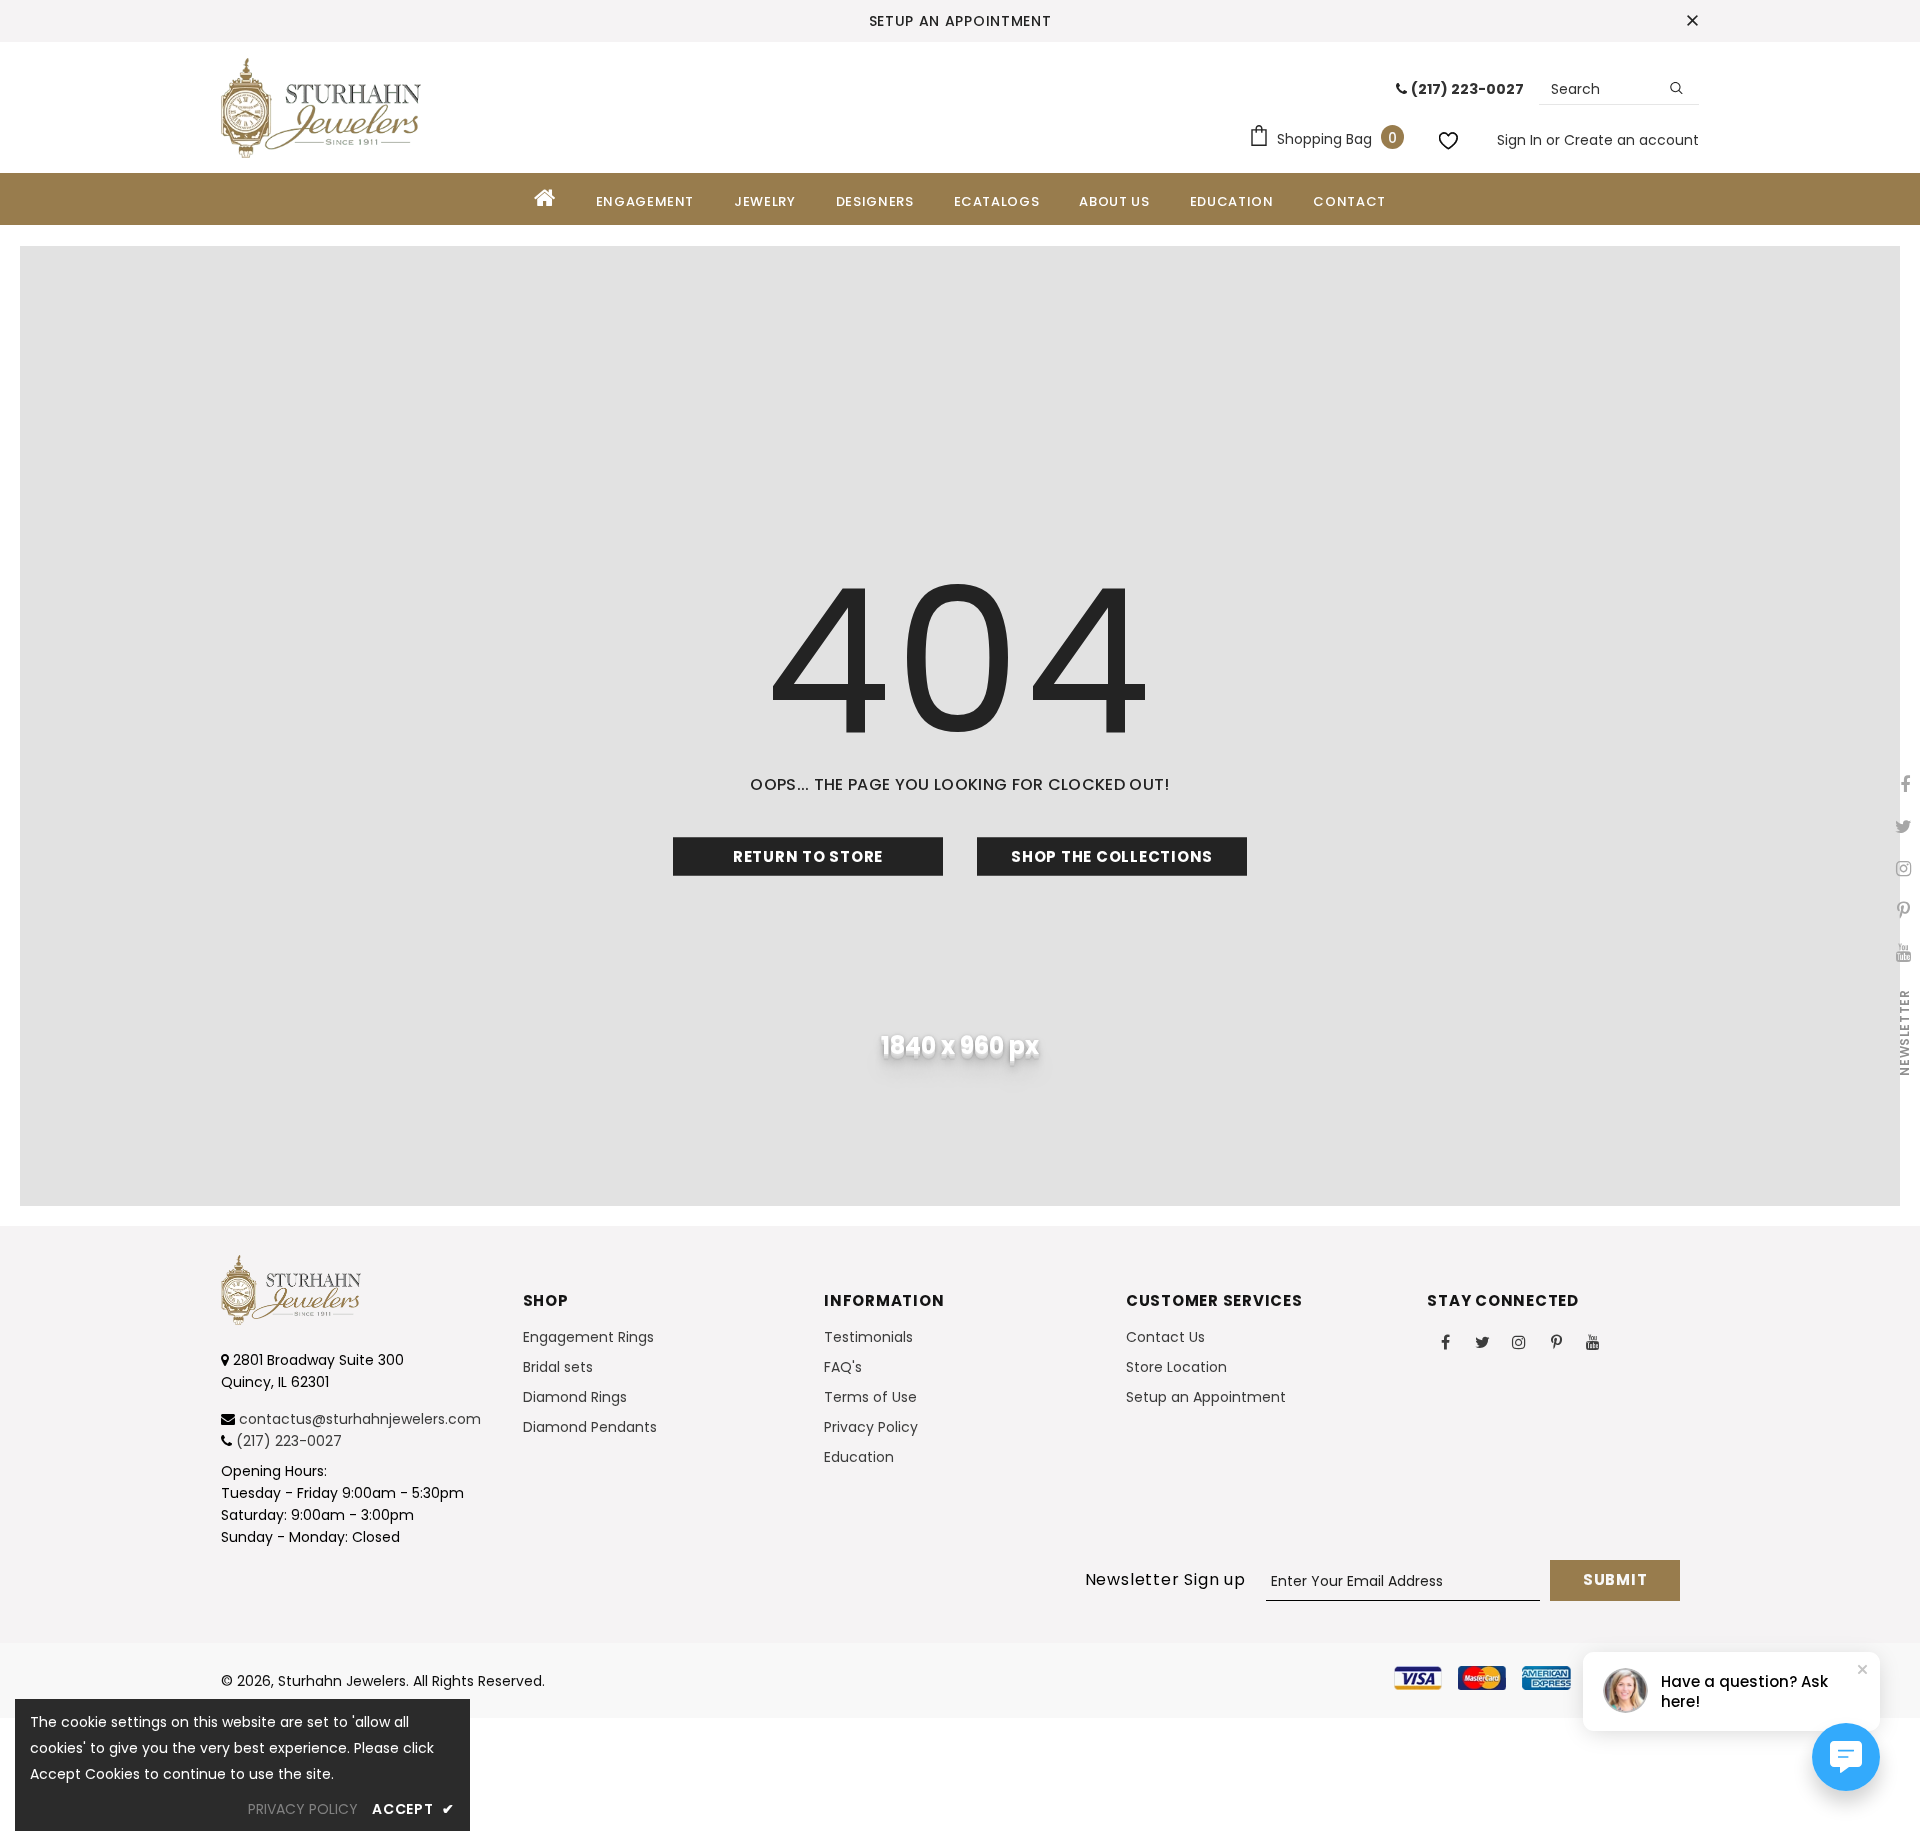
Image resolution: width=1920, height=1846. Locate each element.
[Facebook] (1445, 1341)
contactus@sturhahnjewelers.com (360, 1419)
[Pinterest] (1556, 1341)
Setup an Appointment (960, 21)
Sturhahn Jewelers (342, 1681)
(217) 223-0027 (289, 1441)
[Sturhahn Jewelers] (321, 108)
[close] (1692, 21)
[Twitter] (1482, 1341)
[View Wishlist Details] (1451, 137)
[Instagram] (1519, 1341)
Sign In (1521, 140)
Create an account (1631, 140)
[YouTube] (1593, 1341)
